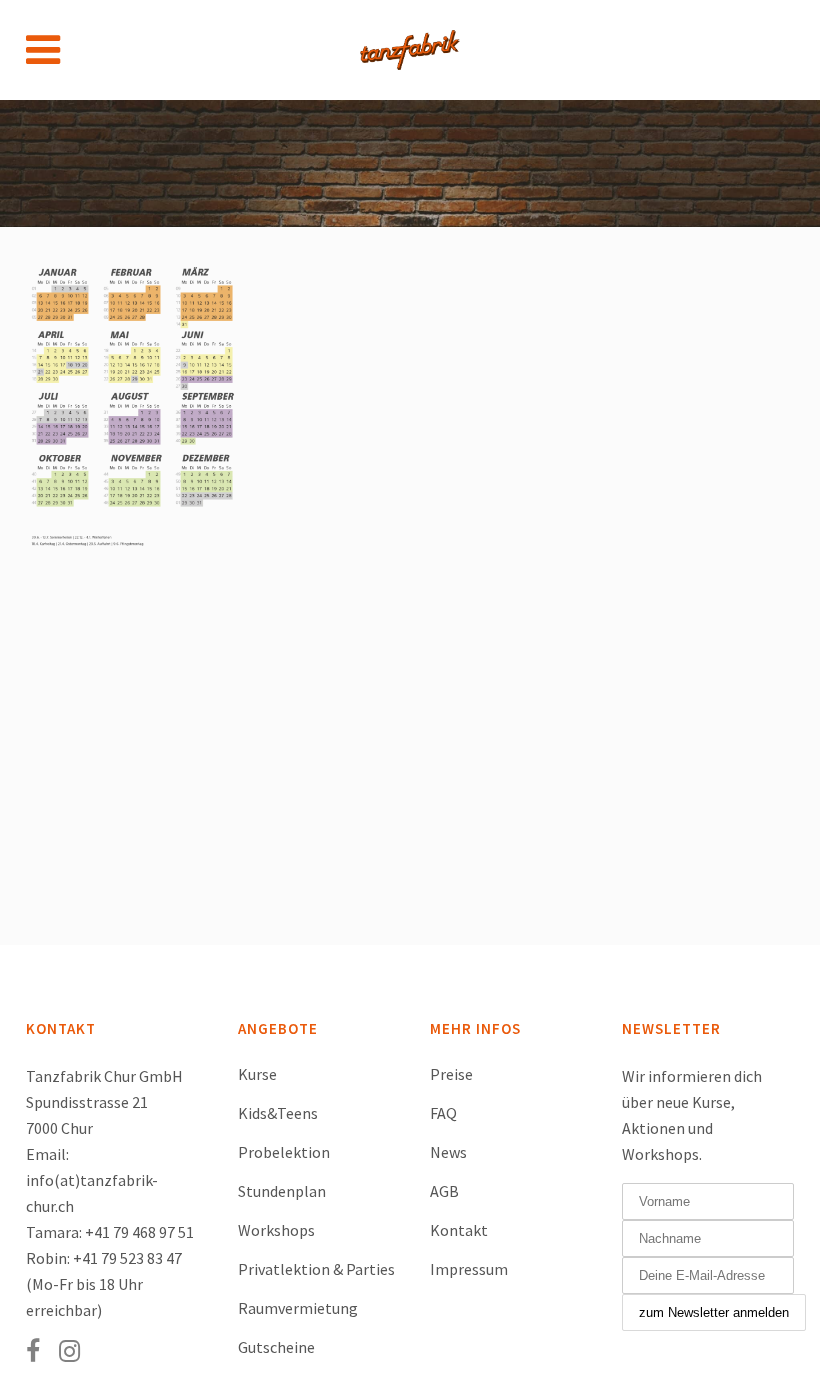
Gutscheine (276, 1347)
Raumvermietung (298, 1308)
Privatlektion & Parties (316, 1269)
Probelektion (284, 1152)
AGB (444, 1191)
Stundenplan (282, 1191)
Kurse (257, 1074)
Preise (451, 1074)
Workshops (276, 1230)
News (448, 1152)
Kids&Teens (278, 1113)
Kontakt (459, 1230)
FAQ (443, 1113)
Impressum (469, 1269)
